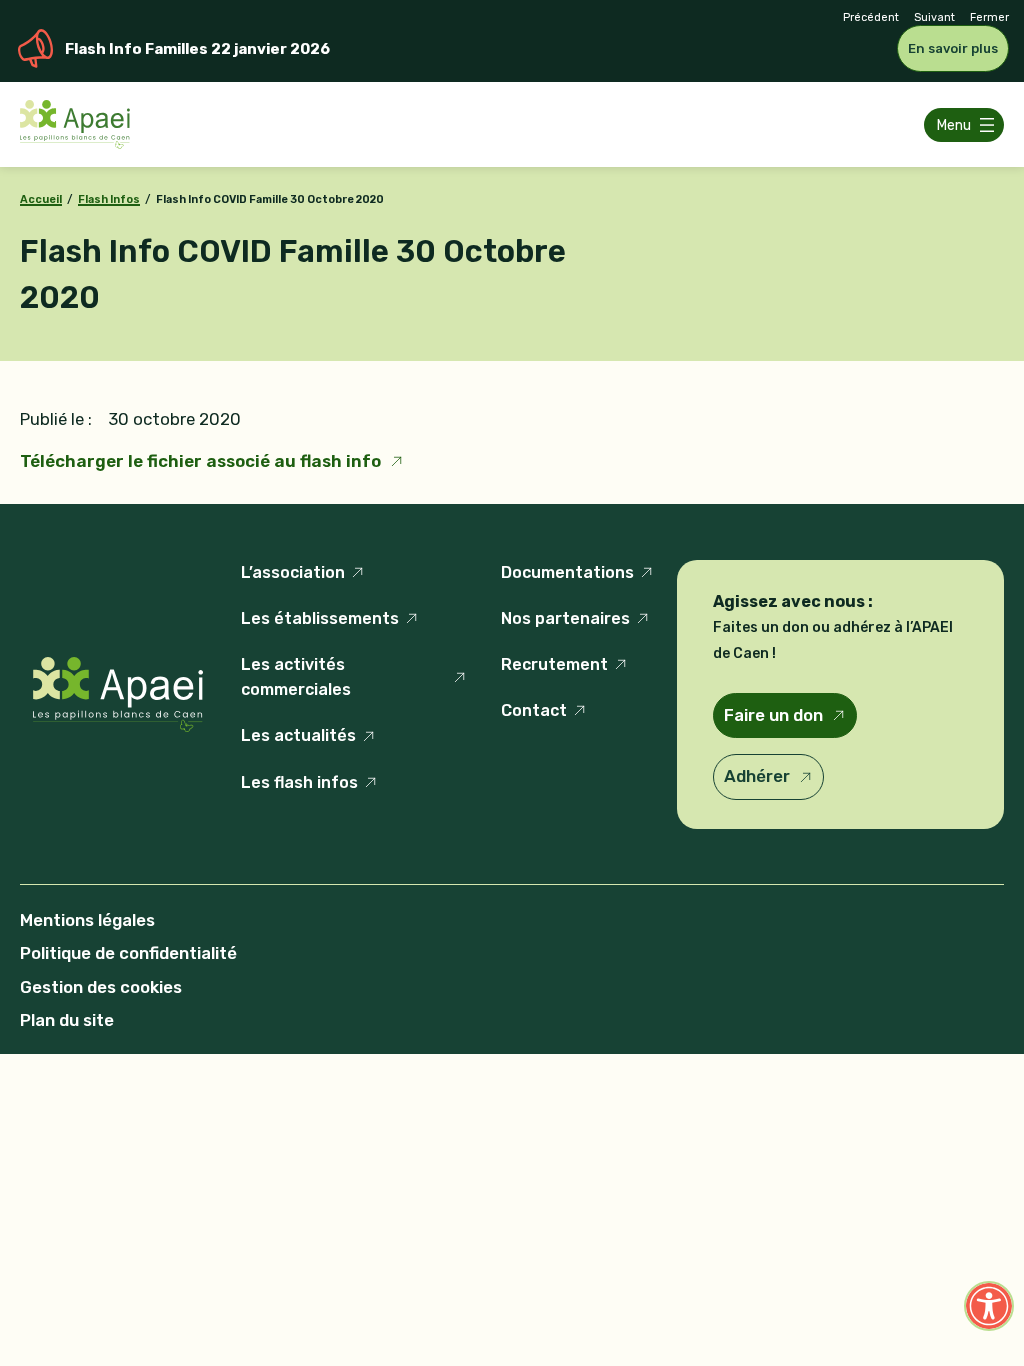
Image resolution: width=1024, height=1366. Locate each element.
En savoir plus (953, 48)
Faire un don (773, 715)
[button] (989, 1306)
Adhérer (757, 776)
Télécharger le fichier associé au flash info (200, 461)
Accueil (41, 199)
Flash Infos (109, 199)
